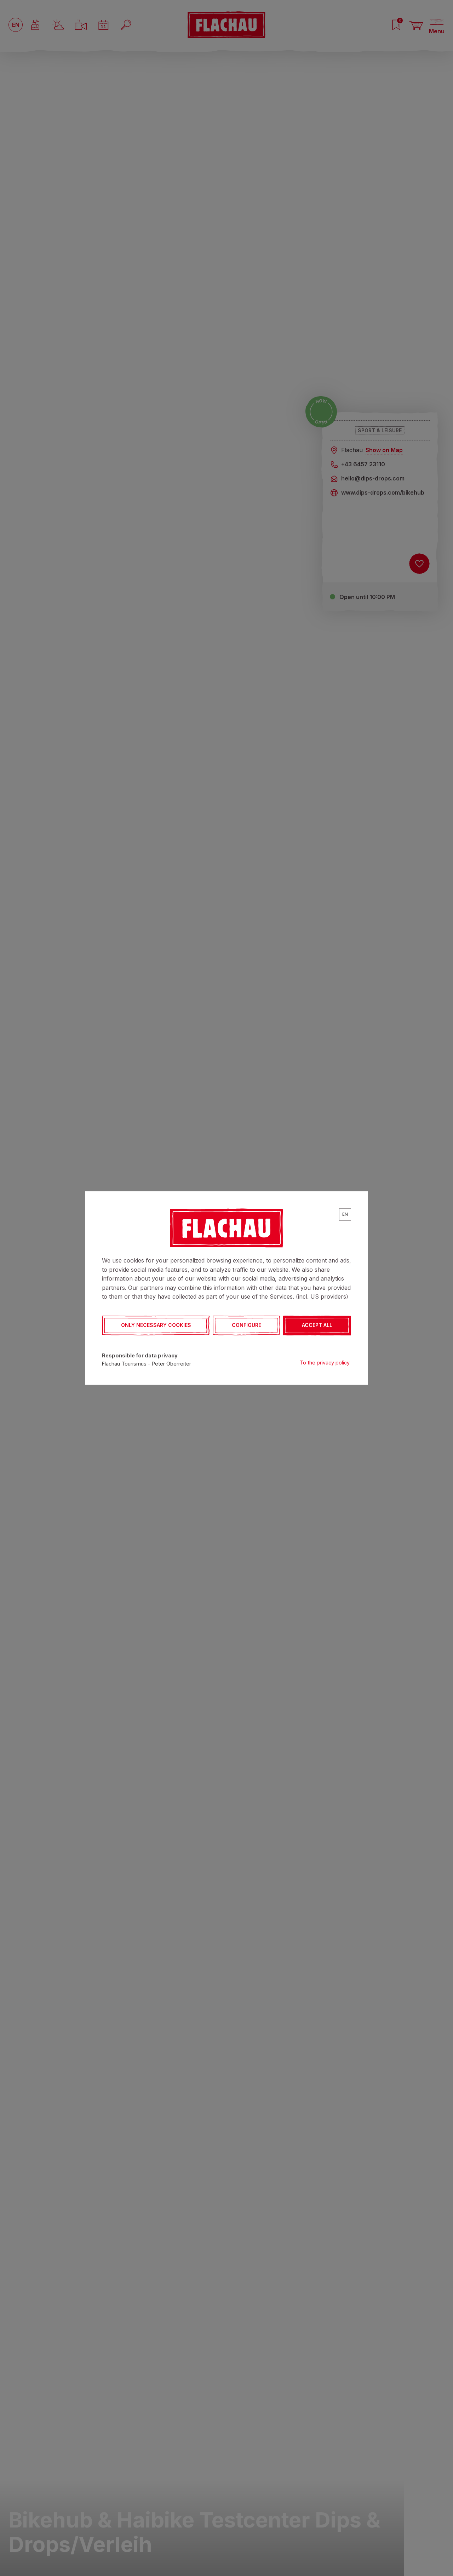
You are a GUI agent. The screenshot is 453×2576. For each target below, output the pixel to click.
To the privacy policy (325, 1363)
